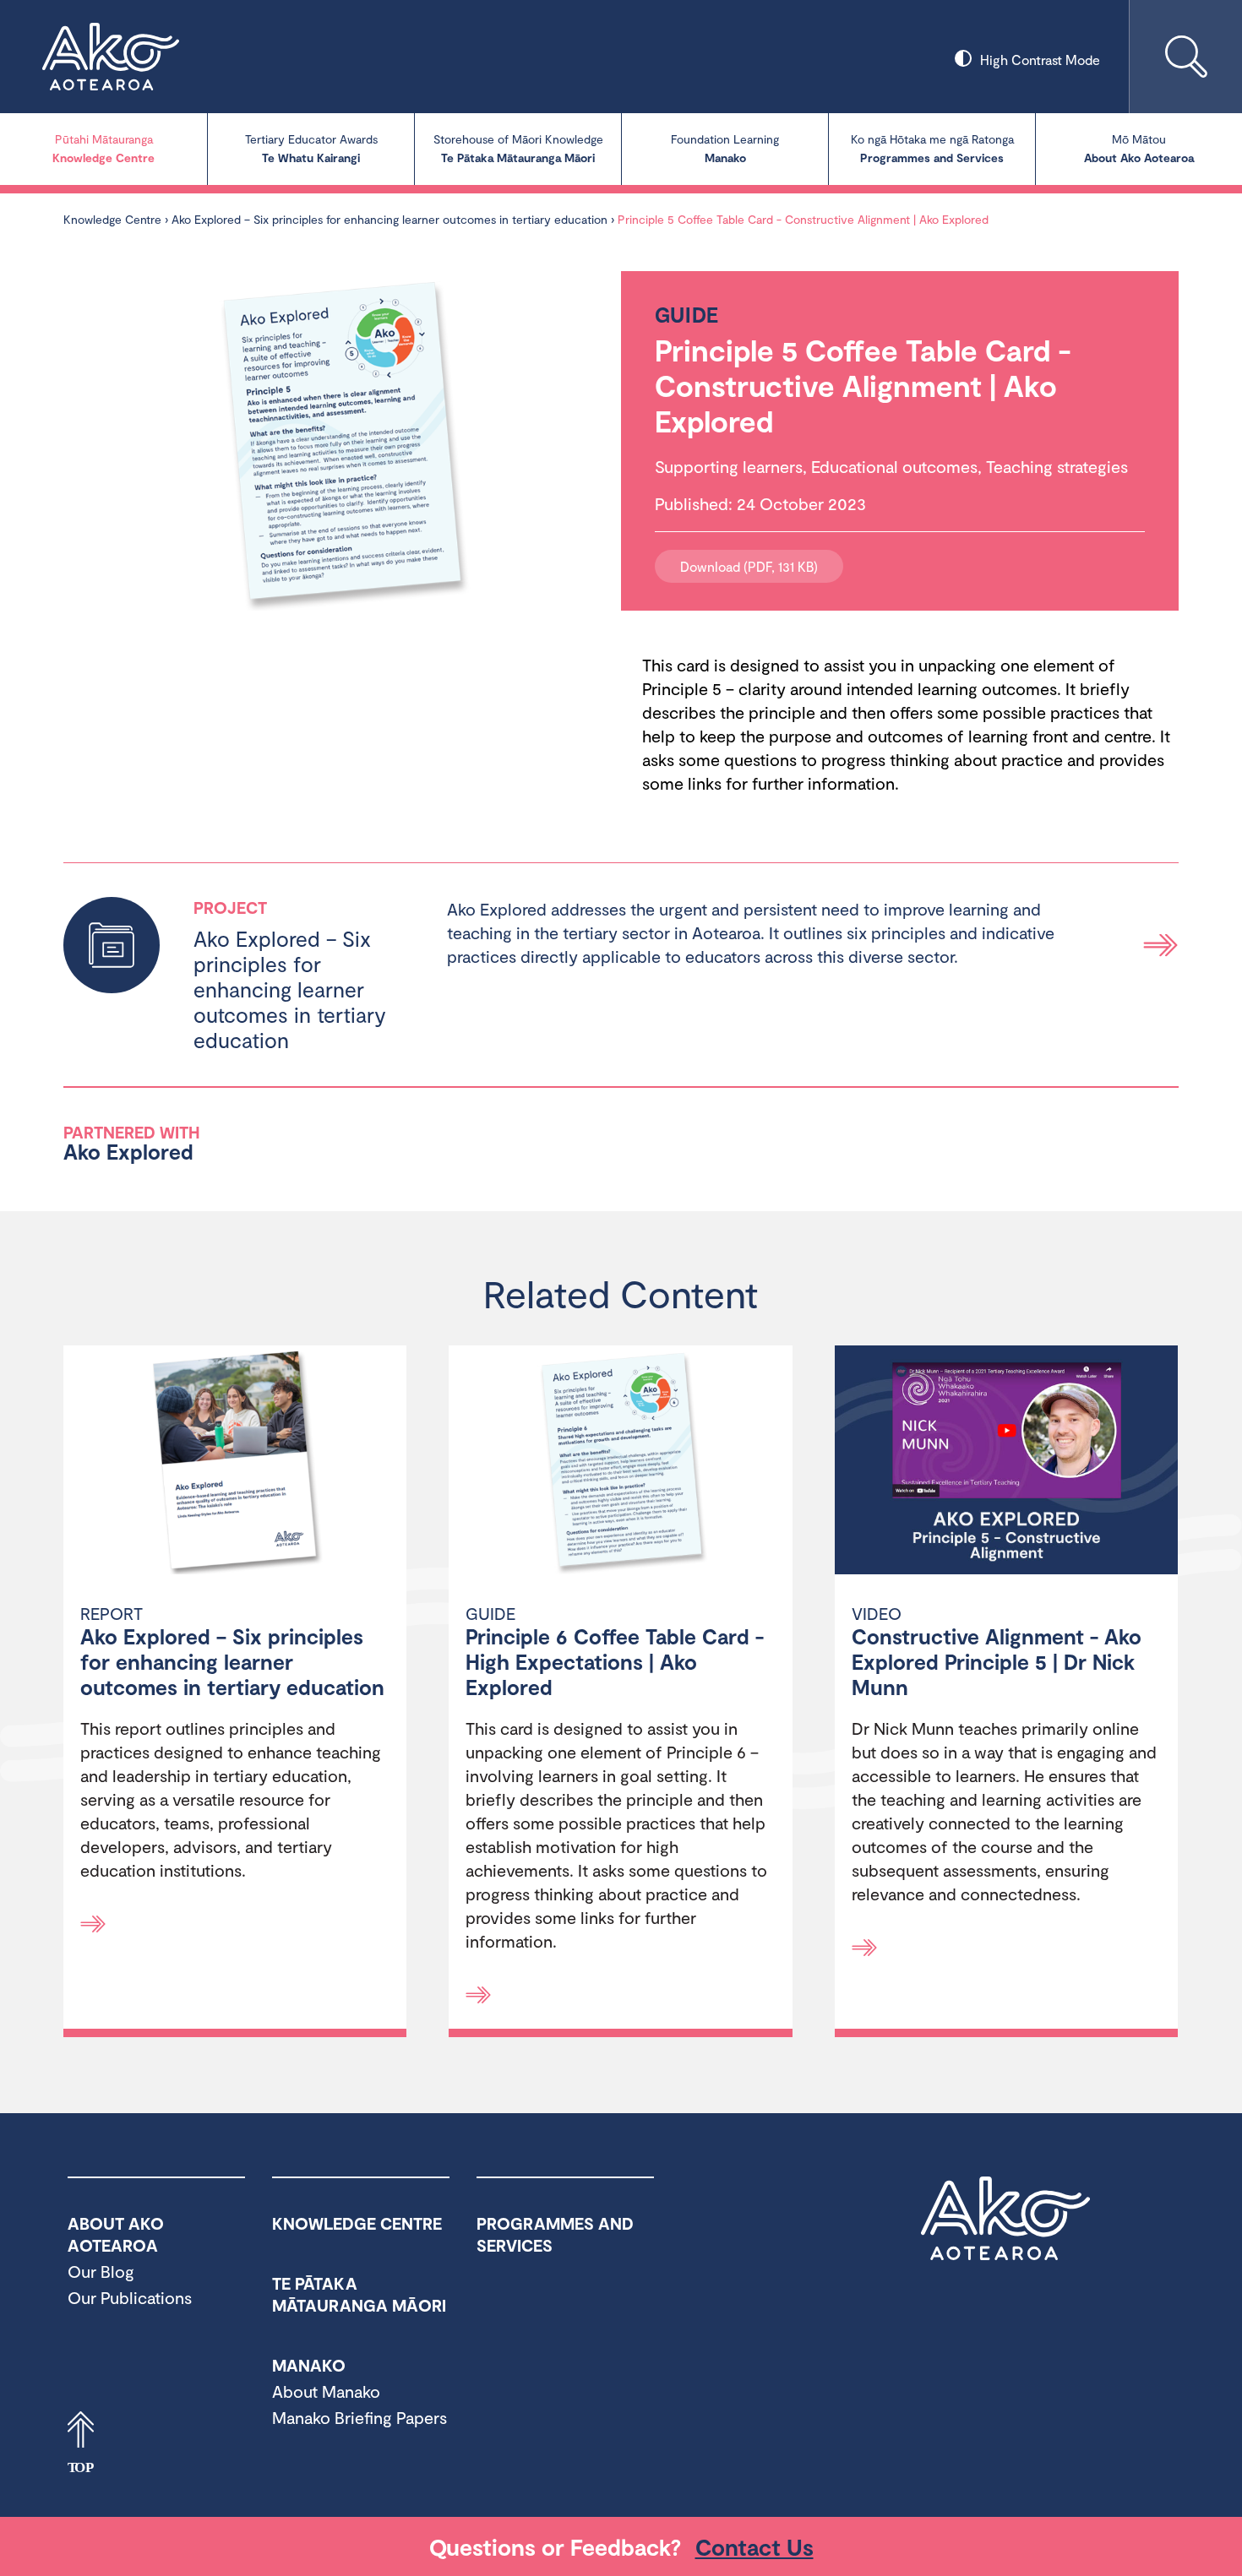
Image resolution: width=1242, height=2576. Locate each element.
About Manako (326, 2391)
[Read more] (93, 1924)
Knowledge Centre (103, 148)
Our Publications (130, 2297)
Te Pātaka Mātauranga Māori (518, 148)
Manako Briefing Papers (360, 2417)
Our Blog (101, 2271)
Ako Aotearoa (1005, 2219)
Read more (1161, 945)
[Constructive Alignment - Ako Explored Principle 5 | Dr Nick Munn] (1006, 1462)
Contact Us (754, 2546)
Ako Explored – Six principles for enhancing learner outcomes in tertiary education (389, 219)
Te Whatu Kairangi (311, 148)
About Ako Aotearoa (1139, 148)
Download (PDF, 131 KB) (749, 566)
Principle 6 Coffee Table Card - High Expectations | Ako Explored (615, 1661)
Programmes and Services (932, 148)
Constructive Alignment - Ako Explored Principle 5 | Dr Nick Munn (997, 1661)
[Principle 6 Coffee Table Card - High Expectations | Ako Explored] (620, 1462)
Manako (725, 148)
